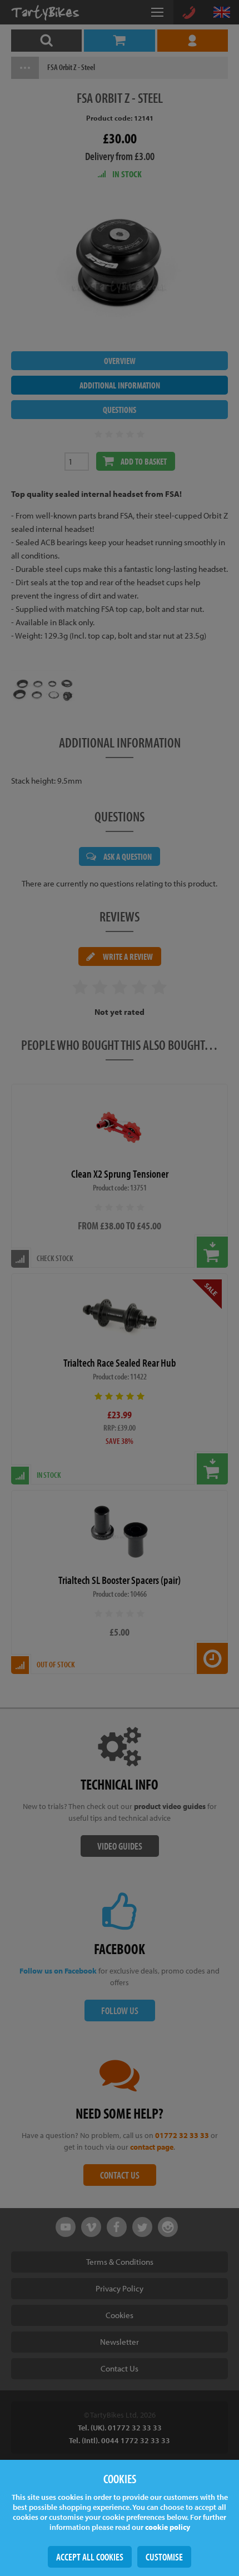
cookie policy (168, 2527)
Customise (164, 2557)
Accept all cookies (90, 2557)
